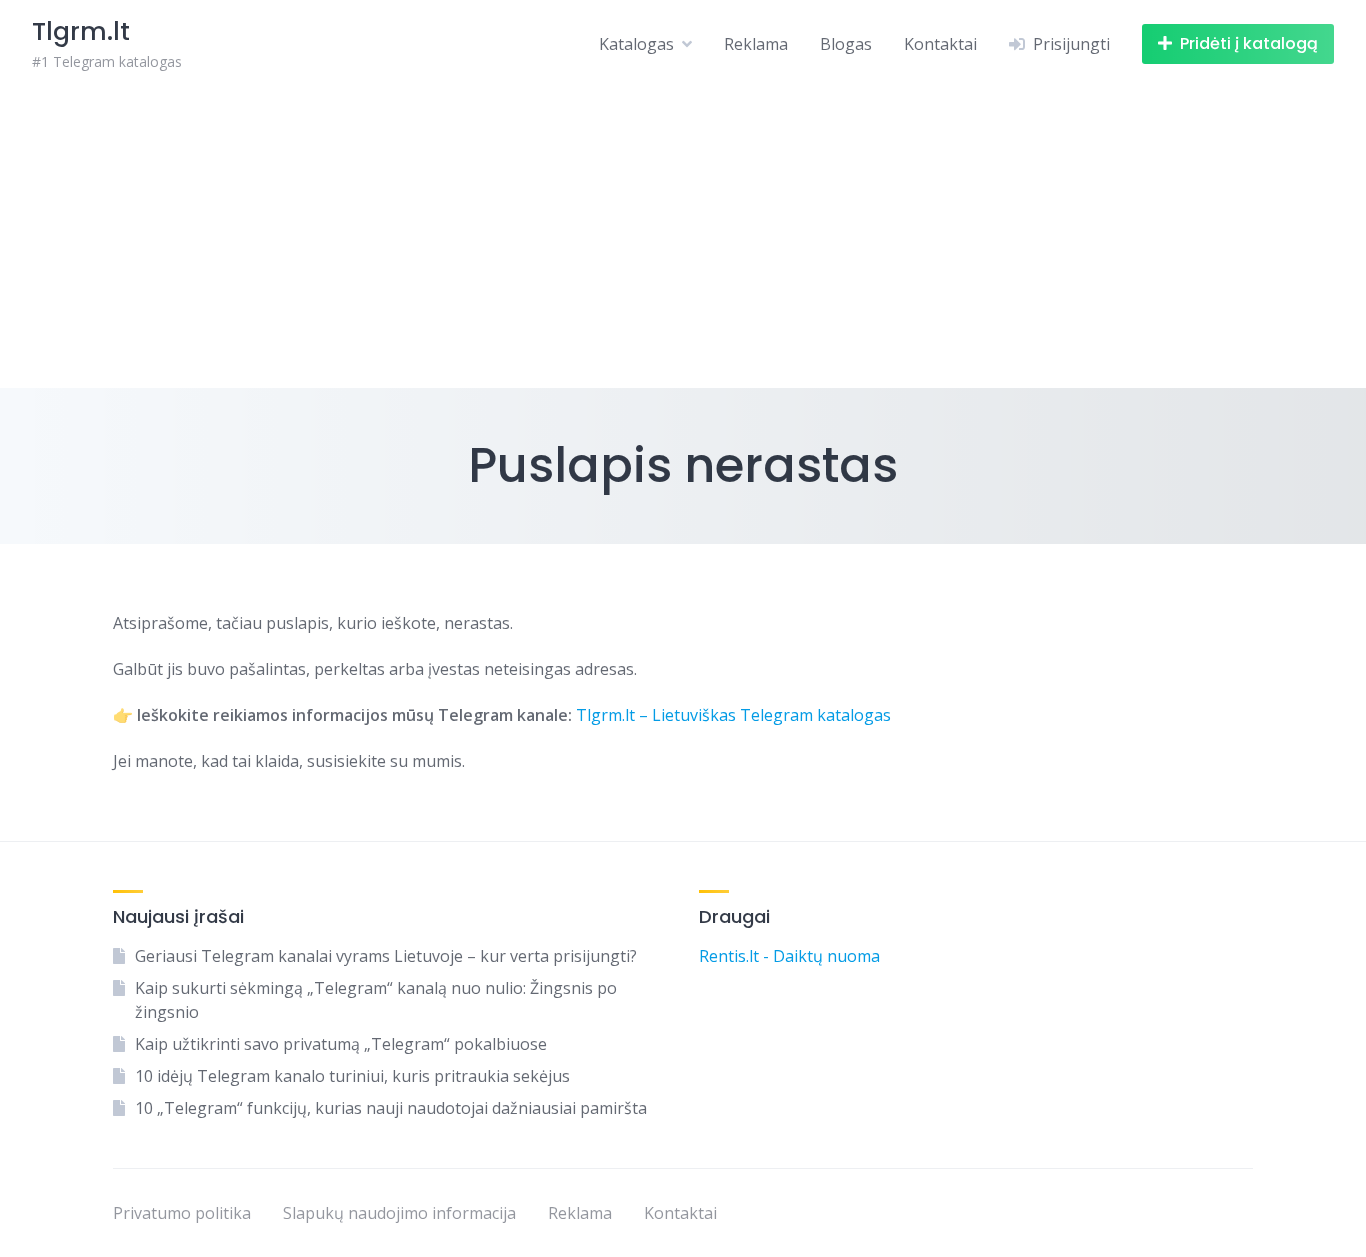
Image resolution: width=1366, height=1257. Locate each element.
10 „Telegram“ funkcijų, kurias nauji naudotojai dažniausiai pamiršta (391, 1108)
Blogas (846, 44)
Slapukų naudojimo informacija (399, 1213)
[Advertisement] (683, 238)
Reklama (756, 44)
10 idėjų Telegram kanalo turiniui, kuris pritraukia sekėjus (352, 1076)
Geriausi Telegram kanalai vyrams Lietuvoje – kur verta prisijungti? (386, 956)
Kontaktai (940, 44)
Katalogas (636, 44)
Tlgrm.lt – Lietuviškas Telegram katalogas (733, 715)
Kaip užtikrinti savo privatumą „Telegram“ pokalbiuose (341, 1044)
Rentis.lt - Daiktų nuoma (789, 956)
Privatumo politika (182, 1213)
